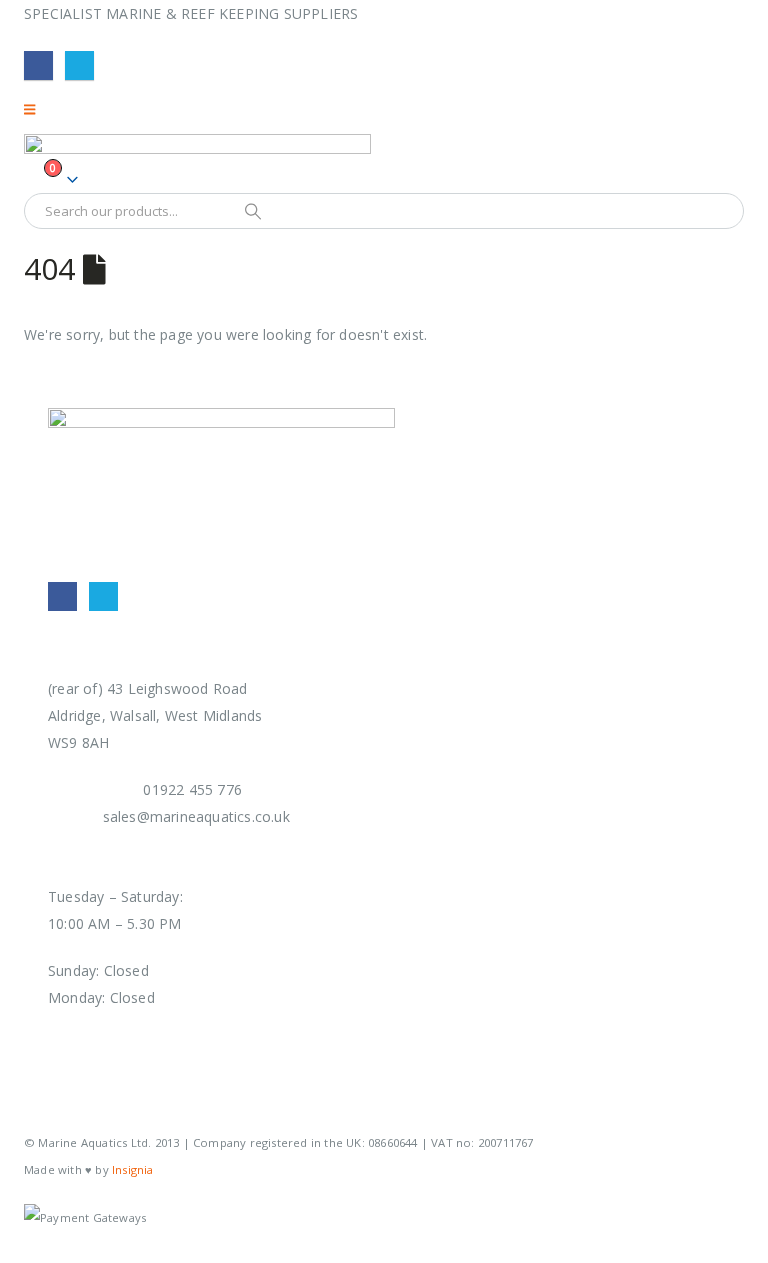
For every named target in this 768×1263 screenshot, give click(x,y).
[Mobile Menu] (36, 109)
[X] (79, 65)
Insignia (133, 1169)
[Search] (253, 211)
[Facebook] (38, 65)
